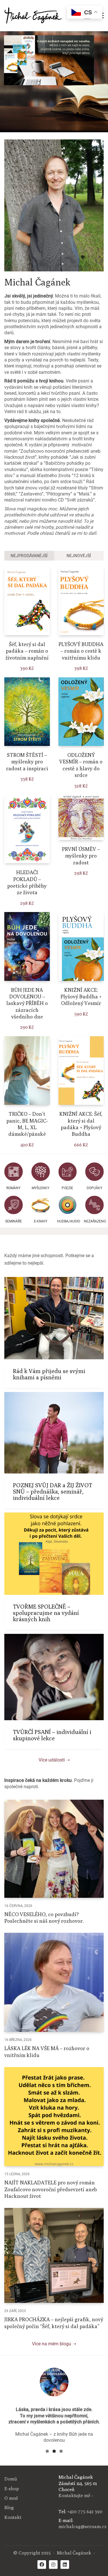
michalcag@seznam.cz (83, 2527)
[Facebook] (42, 2565)
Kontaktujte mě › (76, 2496)
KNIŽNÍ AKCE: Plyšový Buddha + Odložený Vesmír (81, 997)
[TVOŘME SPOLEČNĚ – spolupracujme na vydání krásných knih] (54, 1554)
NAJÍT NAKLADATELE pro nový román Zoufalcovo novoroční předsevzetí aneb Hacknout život (51, 2189)
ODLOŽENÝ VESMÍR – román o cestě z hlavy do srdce (81, 765)
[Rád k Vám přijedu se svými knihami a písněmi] (54, 1318)
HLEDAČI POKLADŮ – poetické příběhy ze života (27, 882)
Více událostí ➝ (54, 1760)
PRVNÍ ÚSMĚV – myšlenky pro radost (81, 856)
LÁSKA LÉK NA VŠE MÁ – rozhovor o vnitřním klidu (47, 2052)
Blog (9, 2508)
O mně (11, 2498)
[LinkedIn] (65, 2565)
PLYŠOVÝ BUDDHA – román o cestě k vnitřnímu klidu (81, 651)
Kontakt (13, 2517)
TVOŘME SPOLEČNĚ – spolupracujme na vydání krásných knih (46, 1613)
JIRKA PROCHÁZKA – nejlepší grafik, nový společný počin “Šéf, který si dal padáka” (54, 2323)
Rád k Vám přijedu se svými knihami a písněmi (49, 1374)
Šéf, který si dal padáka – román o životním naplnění (27, 651)
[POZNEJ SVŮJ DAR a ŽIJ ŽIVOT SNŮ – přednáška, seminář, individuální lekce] (54, 1433)
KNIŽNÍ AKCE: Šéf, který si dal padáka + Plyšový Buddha (81, 1124)
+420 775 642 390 (85, 2512)
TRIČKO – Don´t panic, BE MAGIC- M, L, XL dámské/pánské (27, 1124)
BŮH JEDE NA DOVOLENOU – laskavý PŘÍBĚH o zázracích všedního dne (27, 1003)
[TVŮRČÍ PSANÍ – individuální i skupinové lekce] (54, 1677)
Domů (11, 2479)
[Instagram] (53, 2565)
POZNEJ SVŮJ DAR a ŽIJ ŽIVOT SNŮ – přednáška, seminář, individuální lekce (53, 1492)
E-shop (12, 2489)
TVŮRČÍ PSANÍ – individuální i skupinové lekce (52, 1735)
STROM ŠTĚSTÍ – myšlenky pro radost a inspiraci (27, 762)
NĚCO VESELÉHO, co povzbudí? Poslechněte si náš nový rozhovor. (44, 1918)
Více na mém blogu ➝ (54, 2344)
